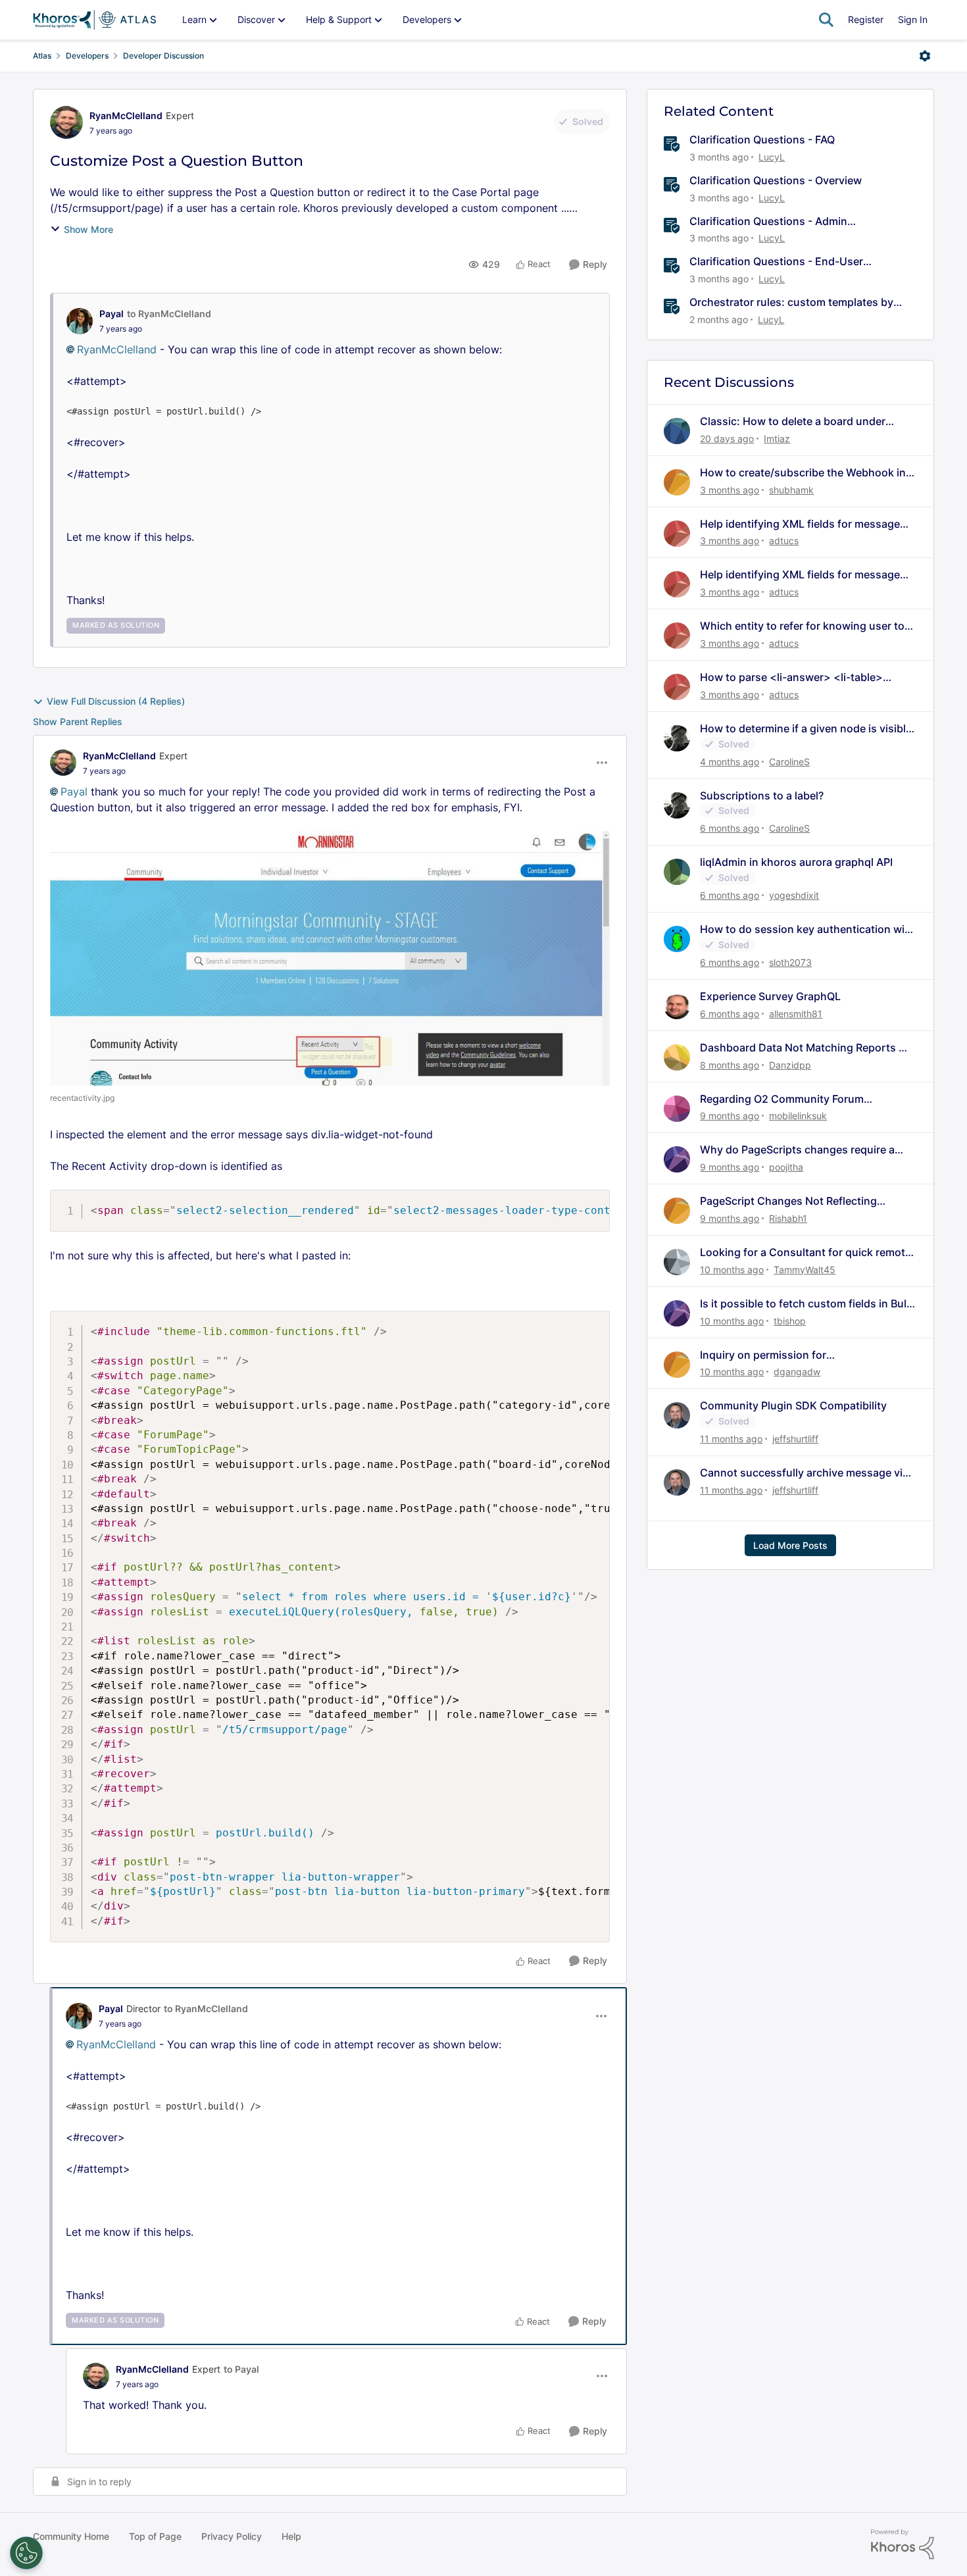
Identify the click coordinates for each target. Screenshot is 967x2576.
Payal (112, 314)
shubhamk (791, 490)
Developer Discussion (163, 56)
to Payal (241, 2369)
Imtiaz (777, 439)
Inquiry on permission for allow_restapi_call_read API (768, 1355)
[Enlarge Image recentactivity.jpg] (330, 958)
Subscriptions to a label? (762, 796)
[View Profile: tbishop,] (677, 1313)
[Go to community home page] (94, 20)
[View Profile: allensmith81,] (677, 1006)
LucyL (772, 157)
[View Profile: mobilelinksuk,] (677, 1109)
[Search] (826, 20)
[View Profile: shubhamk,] (677, 482)
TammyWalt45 (805, 1270)
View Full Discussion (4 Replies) (116, 701)
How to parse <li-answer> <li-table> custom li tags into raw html (791, 677)
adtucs (784, 541)
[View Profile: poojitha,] (677, 1159)
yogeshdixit (794, 895)
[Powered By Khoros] (903, 2544)
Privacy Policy (232, 2536)
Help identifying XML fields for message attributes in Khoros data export (800, 524)
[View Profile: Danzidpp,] (677, 1057)
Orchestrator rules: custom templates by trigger (791, 302)
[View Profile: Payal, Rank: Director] (79, 2016)
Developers (87, 56)
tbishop (790, 1321)
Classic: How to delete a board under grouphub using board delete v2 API (793, 421)
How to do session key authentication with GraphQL (807, 929)
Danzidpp (790, 1065)
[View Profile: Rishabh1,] (677, 1211)
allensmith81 (796, 1014)
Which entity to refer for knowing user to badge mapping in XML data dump (802, 626)
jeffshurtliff (795, 1439)
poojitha (786, 1167)
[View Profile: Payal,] (80, 321)
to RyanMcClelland (169, 314)
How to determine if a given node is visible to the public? (806, 729)
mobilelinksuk (798, 1116)
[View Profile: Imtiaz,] (677, 431)
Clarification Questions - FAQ (762, 139)
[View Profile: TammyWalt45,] (677, 1262)
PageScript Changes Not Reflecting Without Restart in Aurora (788, 1201)
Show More (88, 229)
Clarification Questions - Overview (776, 180)
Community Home (71, 2536)
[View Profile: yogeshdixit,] (677, 872)
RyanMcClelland (126, 115)
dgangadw (797, 1372)
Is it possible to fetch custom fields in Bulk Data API (806, 1304)
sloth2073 (790, 962)
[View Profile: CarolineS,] (677, 738)
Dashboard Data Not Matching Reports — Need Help (805, 1048)
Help (291, 2536)
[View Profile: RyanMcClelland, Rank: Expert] (66, 122)
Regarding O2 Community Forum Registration (782, 1099)
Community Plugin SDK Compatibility (793, 1405)
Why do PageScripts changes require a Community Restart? (797, 1150)
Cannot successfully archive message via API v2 (804, 1473)
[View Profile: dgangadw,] (677, 1365)
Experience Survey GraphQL (770, 996)
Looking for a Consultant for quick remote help (806, 1252)
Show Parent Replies (78, 721)
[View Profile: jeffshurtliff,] (677, 1415)
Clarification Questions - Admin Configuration (768, 221)
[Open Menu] (925, 56)
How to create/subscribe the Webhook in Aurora (803, 473)
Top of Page (155, 2536)
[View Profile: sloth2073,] (677, 939)
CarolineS (789, 762)
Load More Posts (790, 1545)
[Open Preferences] (26, 2553)
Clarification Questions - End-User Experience (776, 262)
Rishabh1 (788, 1218)
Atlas (42, 56)
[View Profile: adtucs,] (677, 534)
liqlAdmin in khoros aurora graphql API (796, 862)
